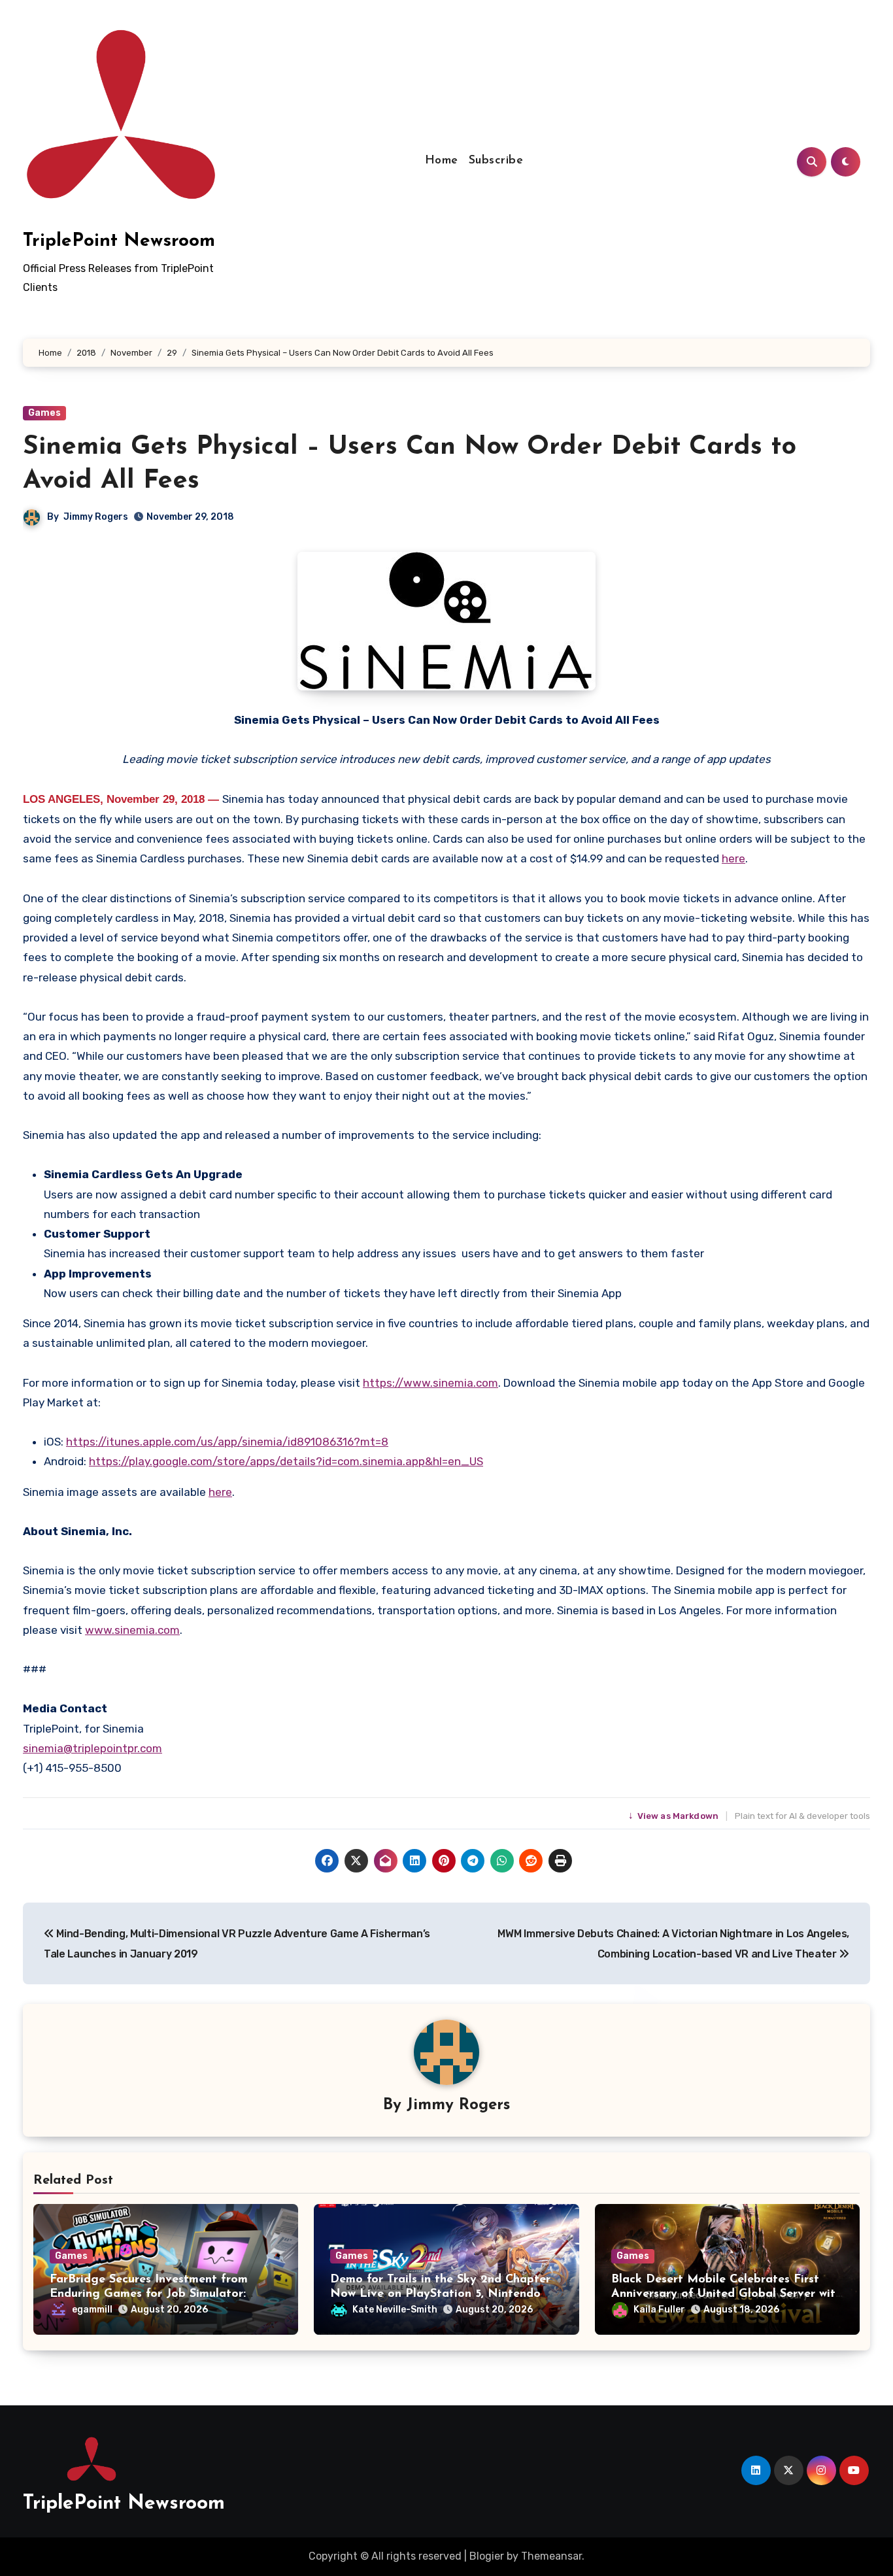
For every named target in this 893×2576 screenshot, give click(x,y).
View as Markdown (675, 1816)
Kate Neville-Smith (395, 2310)
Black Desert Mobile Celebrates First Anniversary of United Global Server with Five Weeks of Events (727, 2294)
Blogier (487, 2556)
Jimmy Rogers (96, 517)
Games (44, 413)
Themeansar (551, 2556)
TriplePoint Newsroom (119, 241)
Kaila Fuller (659, 2310)
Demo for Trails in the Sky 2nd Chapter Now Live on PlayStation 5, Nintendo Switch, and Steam (440, 2294)
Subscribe (496, 161)
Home (442, 161)
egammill (92, 2310)
